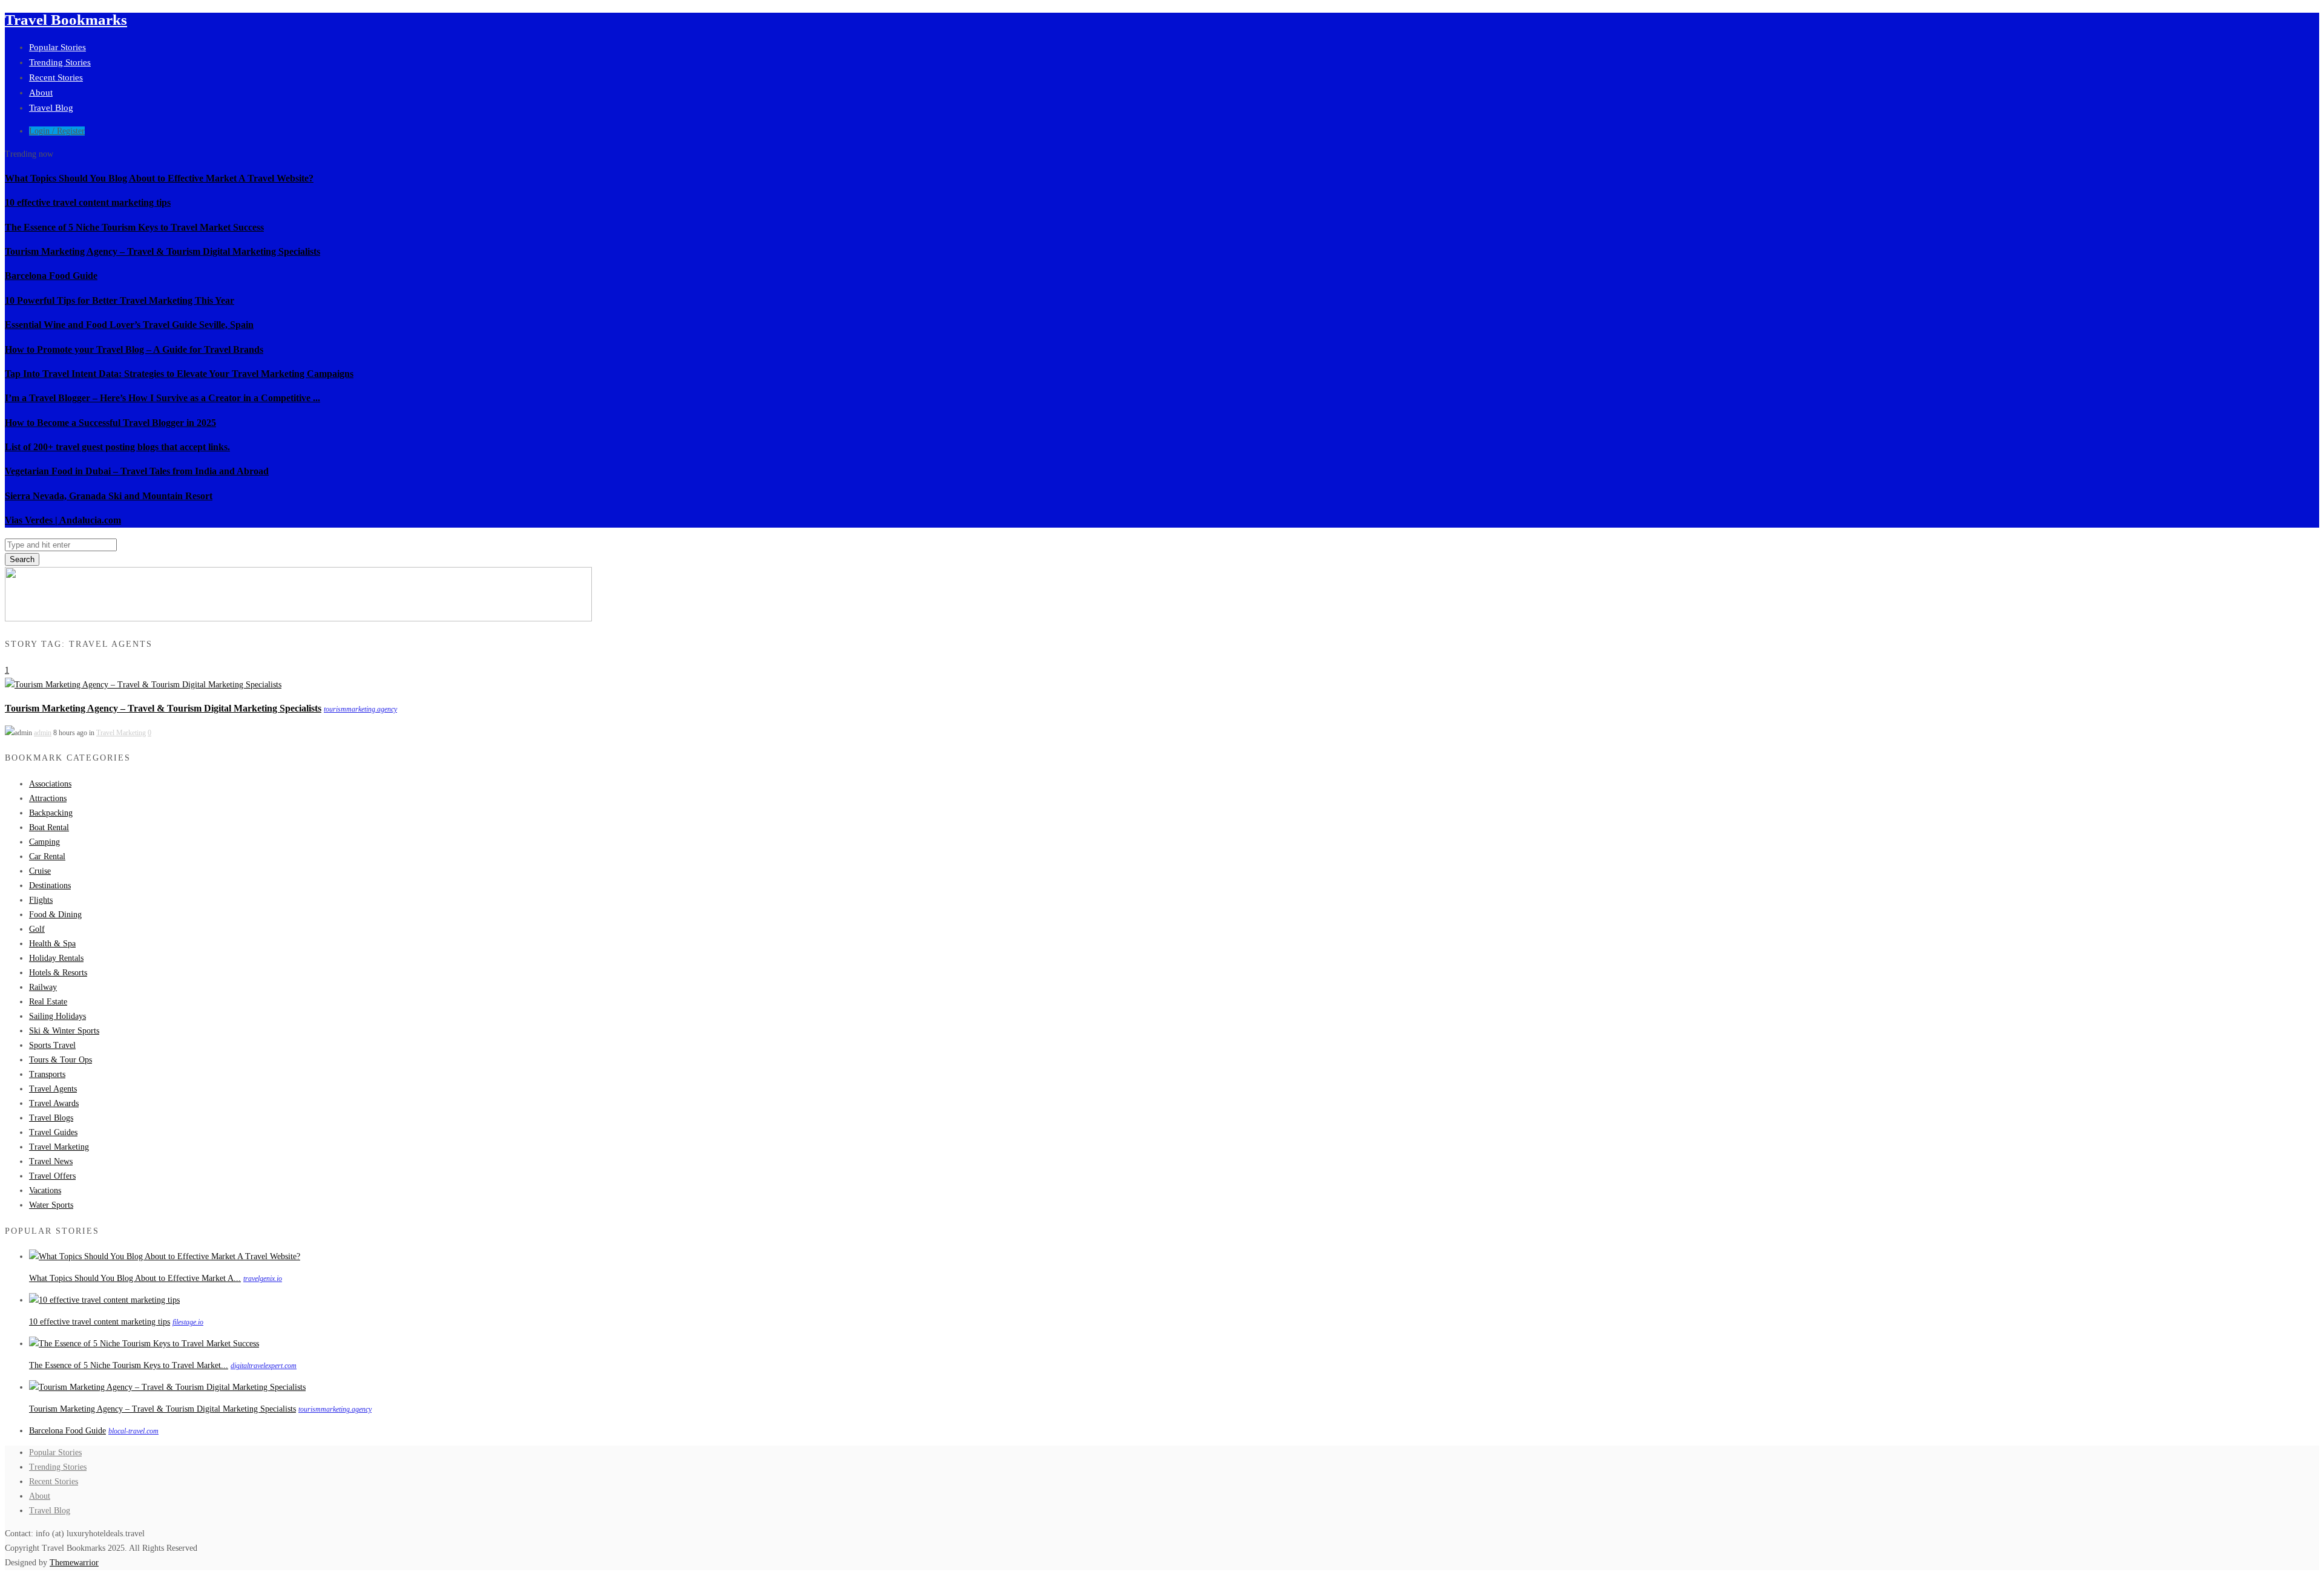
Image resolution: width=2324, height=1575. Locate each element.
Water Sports (51, 1205)
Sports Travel (52, 1045)
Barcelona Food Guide (51, 276)
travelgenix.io (263, 1279)
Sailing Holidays (57, 1016)
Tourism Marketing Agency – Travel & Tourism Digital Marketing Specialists (162, 251)
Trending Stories (60, 62)
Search (22, 559)
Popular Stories (57, 47)
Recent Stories (56, 77)
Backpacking (51, 813)
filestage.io (188, 1322)
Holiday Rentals (56, 958)
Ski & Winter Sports (64, 1031)
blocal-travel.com (133, 1431)
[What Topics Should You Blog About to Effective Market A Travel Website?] (165, 1256)
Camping (44, 842)
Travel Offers (52, 1176)
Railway (43, 987)
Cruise (40, 871)
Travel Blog (51, 108)
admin (43, 733)
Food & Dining (55, 915)
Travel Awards (54, 1103)
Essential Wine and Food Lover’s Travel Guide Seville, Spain (129, 325)
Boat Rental (49, 827)
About (41, 93)
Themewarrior (74, 1563)
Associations (50, 784)
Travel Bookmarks (66, 20)
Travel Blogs (51, 1118)
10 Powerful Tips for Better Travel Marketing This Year (120, 300)
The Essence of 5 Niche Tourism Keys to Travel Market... (129, 1365)
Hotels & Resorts (58, 973)
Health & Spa (52, 944)
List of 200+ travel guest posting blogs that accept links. (117, 447)
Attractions (48, 798)
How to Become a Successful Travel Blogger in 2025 (110, 423)
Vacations (45, 1190)
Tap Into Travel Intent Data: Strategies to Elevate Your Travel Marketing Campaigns (179, 374)
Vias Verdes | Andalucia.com (63, 520)
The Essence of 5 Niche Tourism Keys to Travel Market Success (134, 227)
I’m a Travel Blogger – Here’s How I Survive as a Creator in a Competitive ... (162, 398)
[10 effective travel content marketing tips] (104, 1300)
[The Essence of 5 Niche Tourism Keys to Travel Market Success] (144, 1344)
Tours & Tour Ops (61, 1060)
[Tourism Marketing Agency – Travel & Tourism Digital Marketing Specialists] (143, 685)
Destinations (50, 886)
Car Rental (47, 856)
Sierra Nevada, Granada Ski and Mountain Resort (109, 496)
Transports (47, 1074)
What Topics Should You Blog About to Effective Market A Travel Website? (159, 178)
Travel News (51, 1161)
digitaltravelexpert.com (264, 1366)
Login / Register (57, 131)
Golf (37, 929)
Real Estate (48, 1002)
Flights (41, 900)
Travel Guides (53, 1132)
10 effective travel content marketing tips (88, 202)
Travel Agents (53, 1089)
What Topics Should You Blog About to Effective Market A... (135, 1278)
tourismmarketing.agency (360, 709)
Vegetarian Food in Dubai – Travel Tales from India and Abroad (137, 471)
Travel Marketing (121, 733)
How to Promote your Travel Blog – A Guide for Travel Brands (134, 349)
